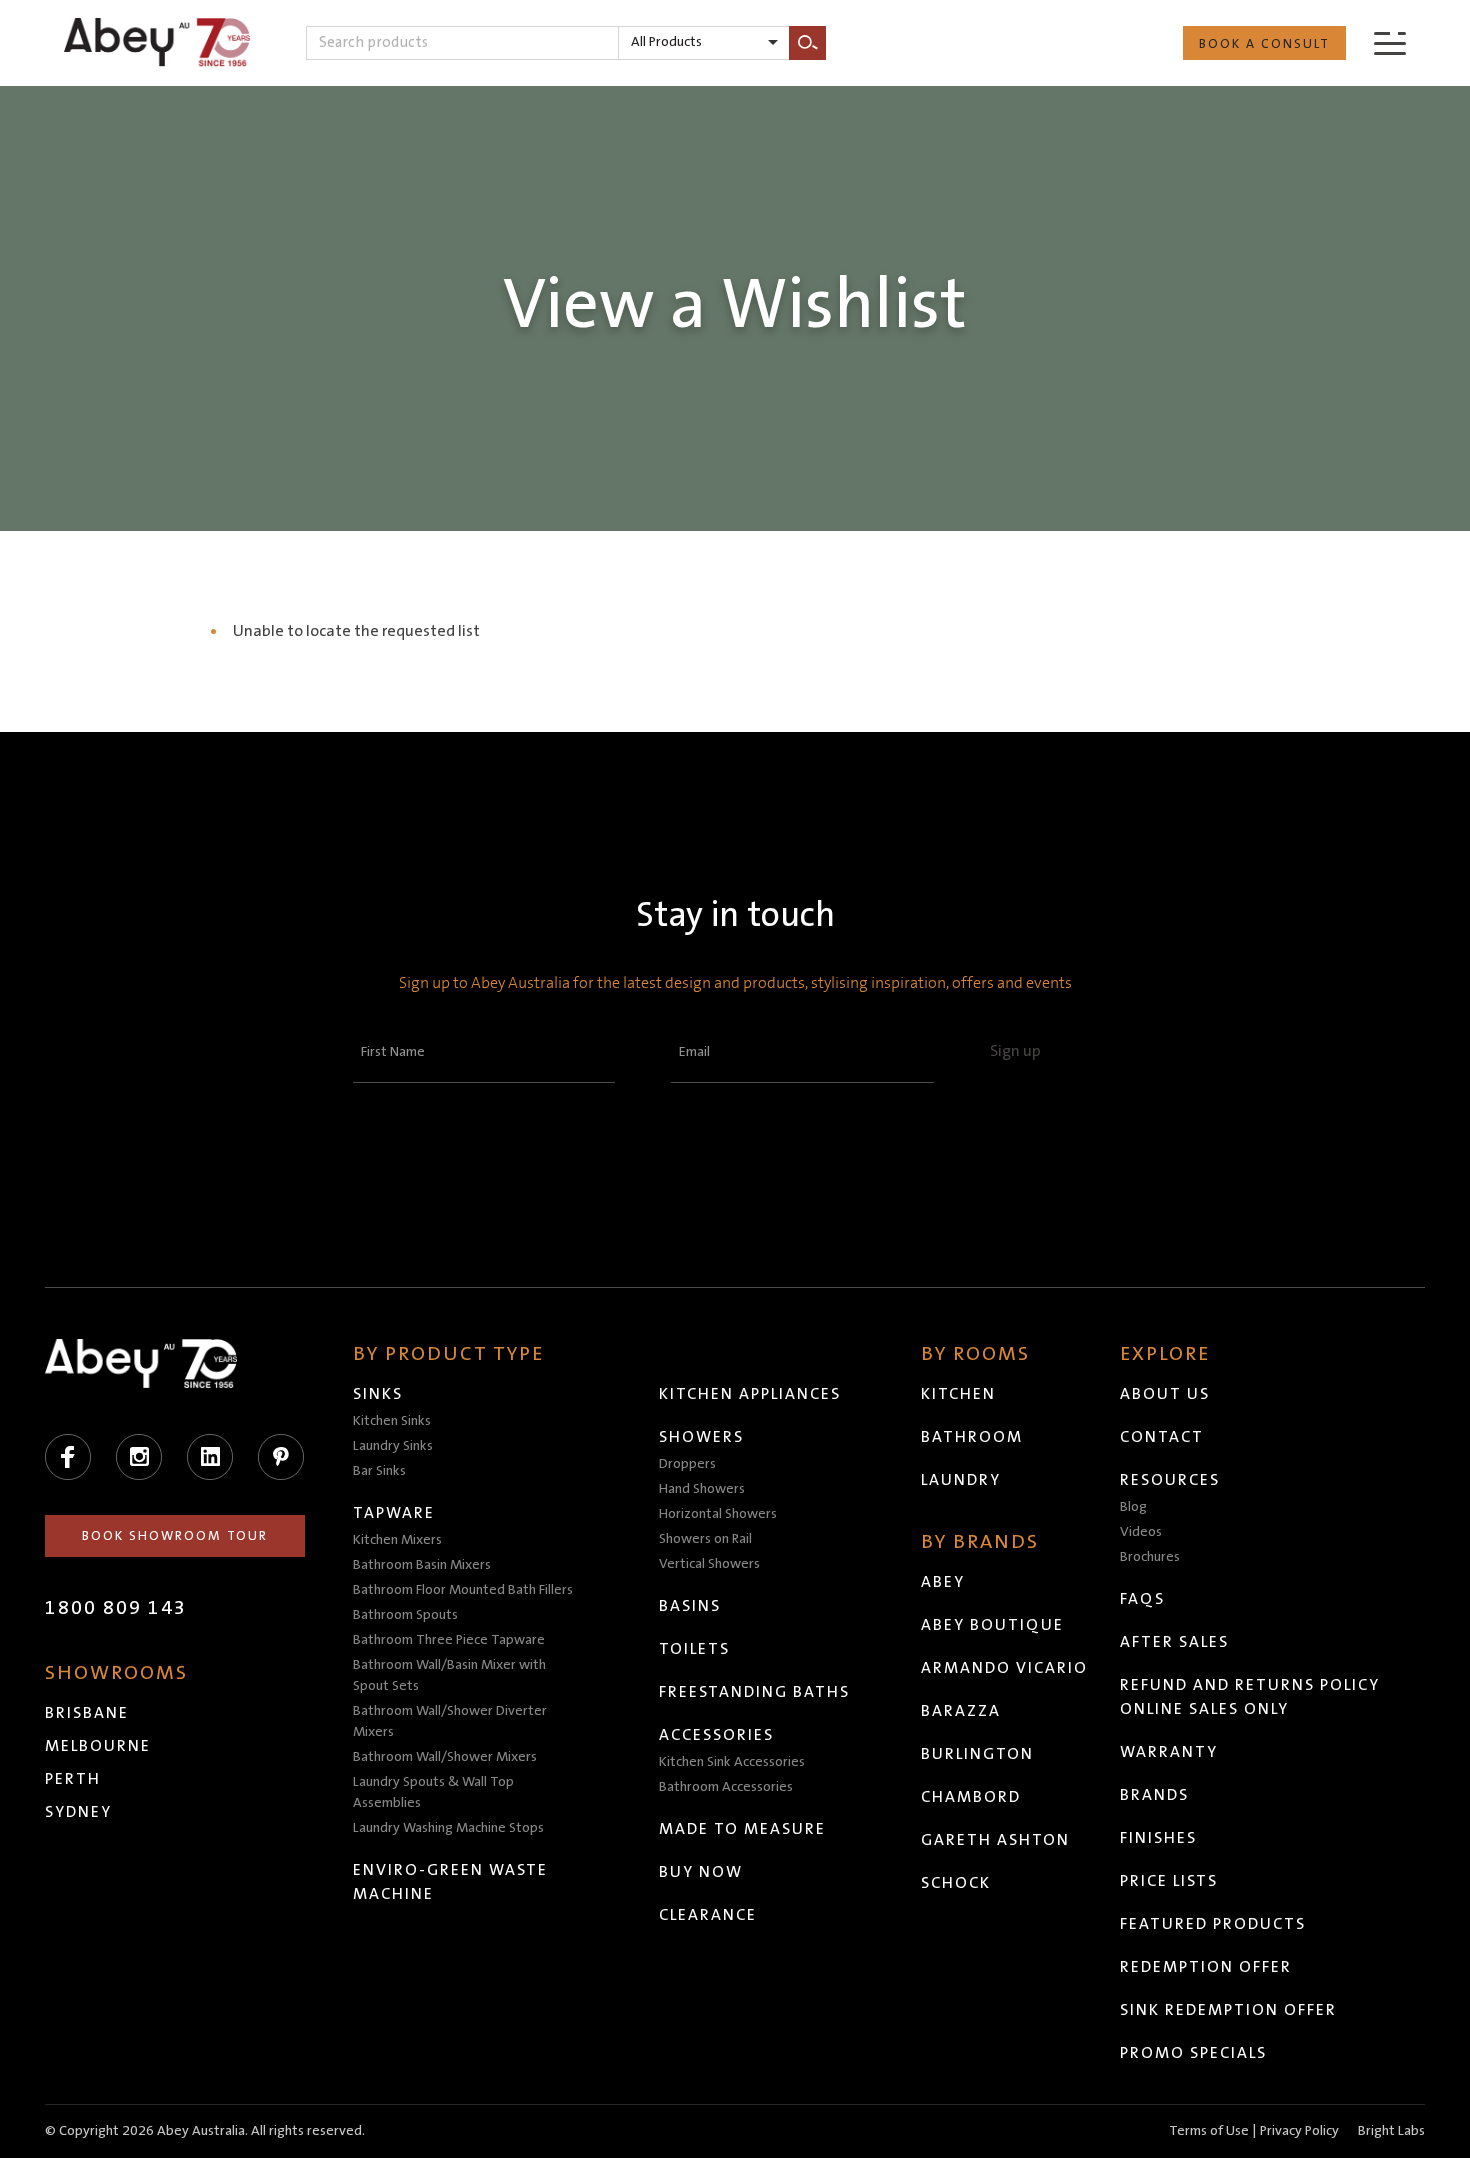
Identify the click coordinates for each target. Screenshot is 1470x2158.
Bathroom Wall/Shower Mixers (445, 1757)
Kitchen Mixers (397, 1540)
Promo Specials (1193, 2053)
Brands (1154, 1795)
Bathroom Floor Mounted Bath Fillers (463, 1590)
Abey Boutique (992, 1625)
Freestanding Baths (754, 1692)
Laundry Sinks (393, 1446)
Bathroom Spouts (405, 1615)
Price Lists (1169, 1881)
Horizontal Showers (718, 1514)
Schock (956, 1883)
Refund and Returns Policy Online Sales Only (1250, 1697)
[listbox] (704, 43)
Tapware (394, 1513)
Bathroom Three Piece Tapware (449, 1640)
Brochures (1150, 1557)
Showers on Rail (705, 1539)
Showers (701, 1437)
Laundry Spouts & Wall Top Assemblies (433, 1792)
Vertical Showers (709, 1564)
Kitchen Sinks (392, 1421)
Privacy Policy (1299, 2131)
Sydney (78, 1812)
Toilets (694, 1649)
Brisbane (87, 1713)
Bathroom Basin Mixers (422, 1565)
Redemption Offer (1206, 1967)
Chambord (971, 1797)
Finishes (1158, 1838)
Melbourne (98, 1746)
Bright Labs (1391, 2131)
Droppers (687, 1464)
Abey (943, 1582)
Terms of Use (1209, 2131)
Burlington (977, 1754)
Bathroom (972, 1437)
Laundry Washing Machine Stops (448, 1828)
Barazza (961, 1711)
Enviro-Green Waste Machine (450, 1882)
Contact (1162, 1437)
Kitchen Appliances (750, 1394)
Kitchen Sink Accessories (732, 1762)
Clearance (708, 1915)
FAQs (1142, 1599)
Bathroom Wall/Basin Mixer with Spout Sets (449, 1675)
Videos (1141, 1532)
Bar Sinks (379, 1471)
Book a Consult (1264, 44)
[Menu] (1390, 42)
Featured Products (1213, 1924)
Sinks (378, 1394)
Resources (1170, 1480)
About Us (1165, 1394)
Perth (73, 1779)
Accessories (716, 1735)
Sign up (1015, 1051)
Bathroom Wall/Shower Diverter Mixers (450, 1721)
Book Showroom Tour (175, 1536)
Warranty (1169, 1752)
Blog (1133, 1507)
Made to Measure (742, 1829)
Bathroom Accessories (726, 1787)
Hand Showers (702, 1489)
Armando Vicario (1004, 1668)
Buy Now (701, 1872)
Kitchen (958, 1394)
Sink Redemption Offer (1228, 2010)
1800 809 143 (116, 1608)
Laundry (961, 1480)
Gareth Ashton (995, 1840)
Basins (690, 1606)
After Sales (1174, 1642)
